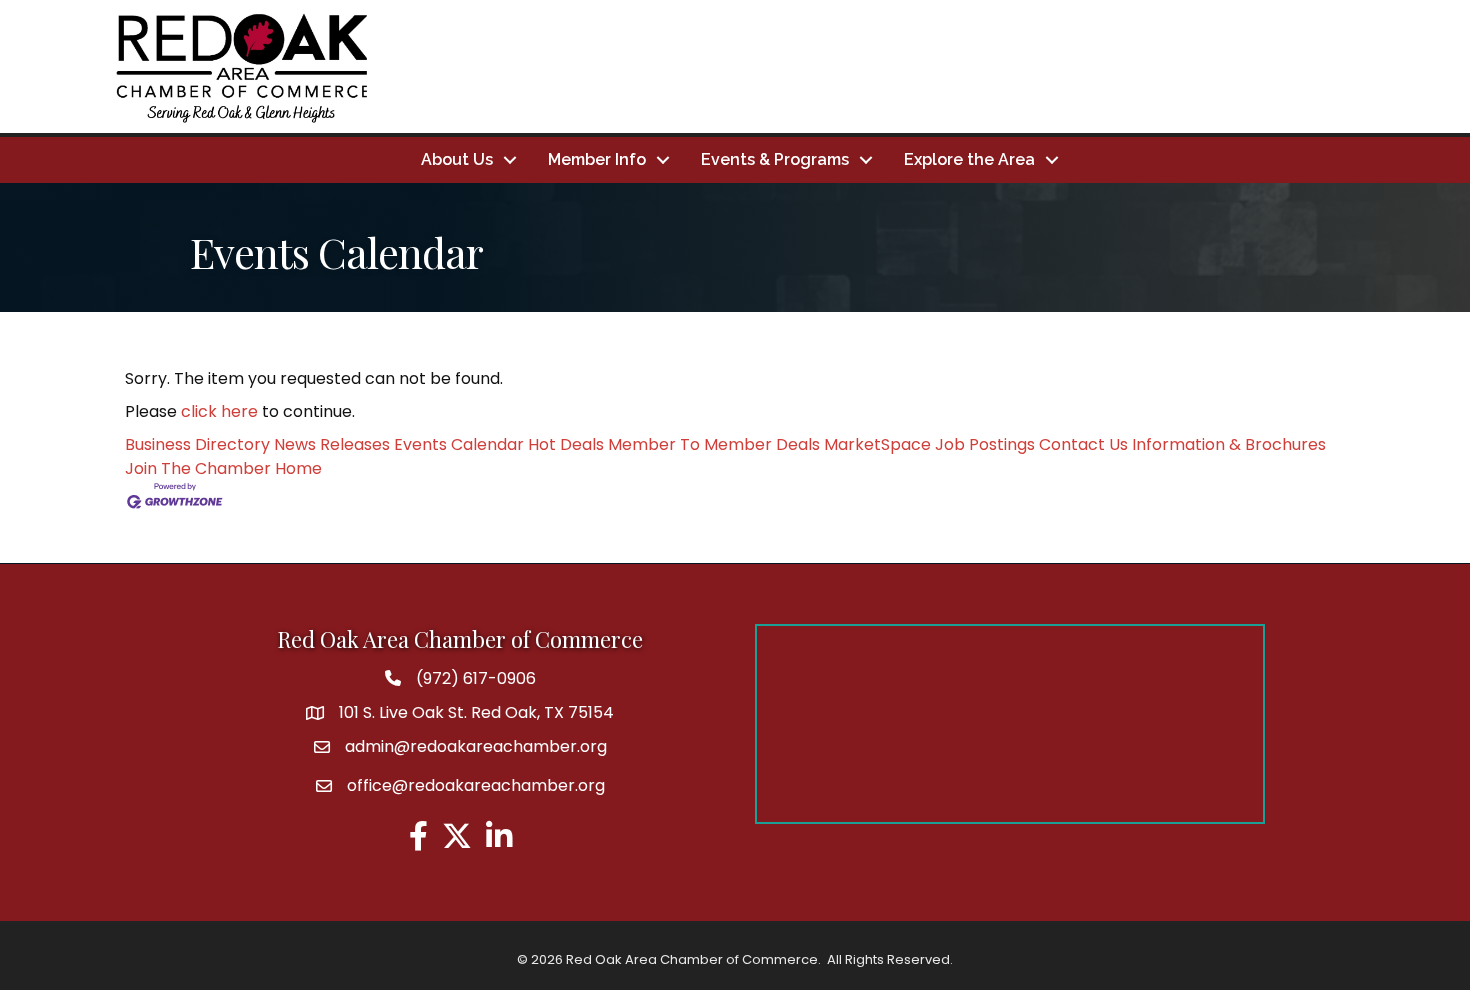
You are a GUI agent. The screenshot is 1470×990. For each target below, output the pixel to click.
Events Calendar (459, 444)
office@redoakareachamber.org (476, 785)
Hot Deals (566, 444)
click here (219, 411)
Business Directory (197, 444)
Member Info (597, 159)
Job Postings (985, 444)
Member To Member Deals (714, 444)
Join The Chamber (198, 468)
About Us (457, 159)
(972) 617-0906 (476, 678)
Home (298, 468)
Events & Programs (775, 159)
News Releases (332, 444)
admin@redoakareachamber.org (476, 746)
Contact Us (1083, 444)
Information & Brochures (1229, 444)
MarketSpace (877, 444)
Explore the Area (969, 159)
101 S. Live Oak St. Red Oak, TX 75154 (476, 712)
